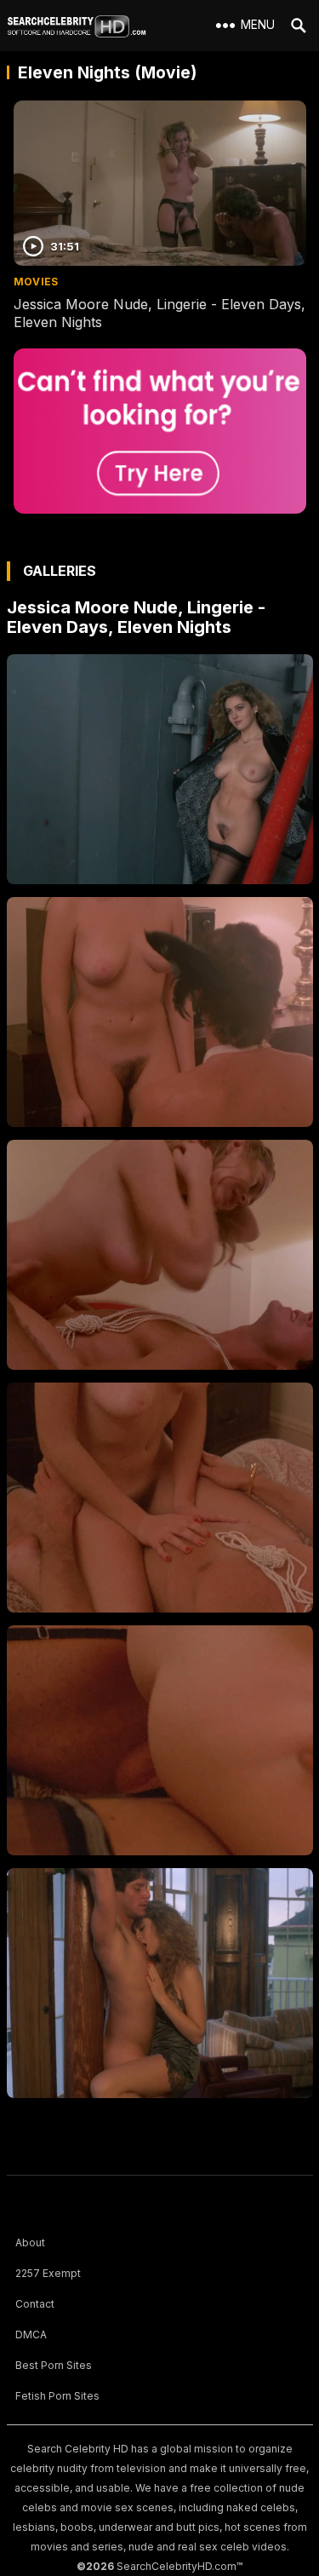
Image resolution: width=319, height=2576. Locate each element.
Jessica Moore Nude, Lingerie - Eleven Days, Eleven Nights (136, 617)
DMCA (31, 2334)
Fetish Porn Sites (57, 2396)
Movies (36, 282)
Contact (35, 2304)
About (30, 2242)
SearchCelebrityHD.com (177, 2566)
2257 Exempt (48, 2273)
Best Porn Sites (54, 2365)
